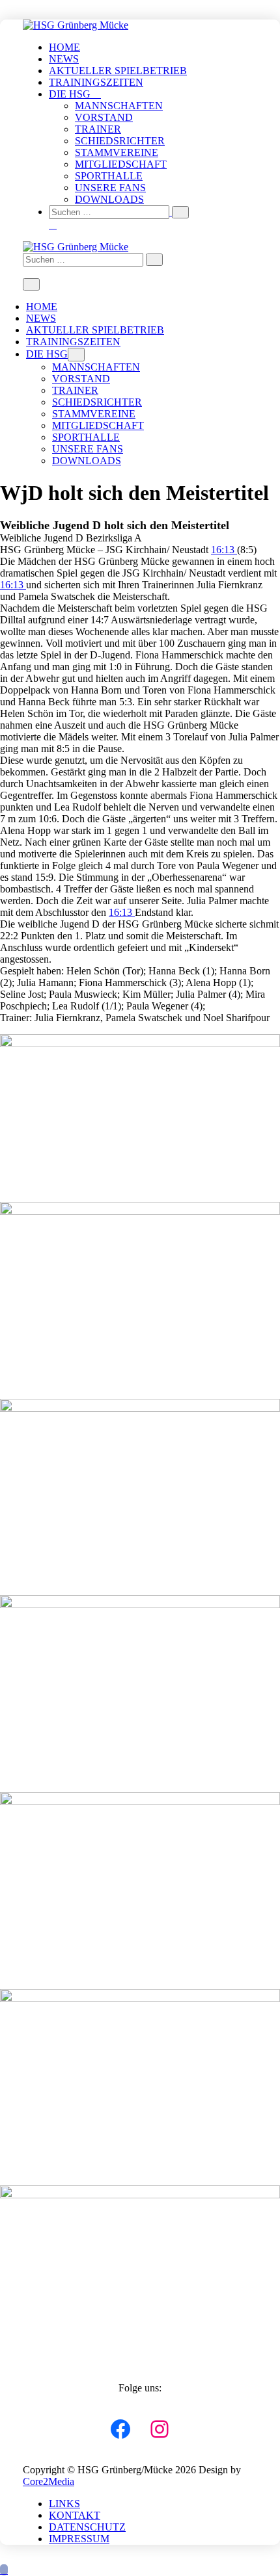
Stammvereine (117, 152)
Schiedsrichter (120, 141)
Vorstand (104, 117)
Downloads (109, 199)
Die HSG (71, 94)
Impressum (79, 2539)
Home (64, 47)
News (64, 59)
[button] (153, 218)
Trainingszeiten (96, 82)
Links (64, 2504)
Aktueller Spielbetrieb (118, 71)
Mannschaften (119, 106)
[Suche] (180, 212)
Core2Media (49, 2481)
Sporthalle (109, 176)
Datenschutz (87, 2527)
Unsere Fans (110, 188)
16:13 (224, 550)
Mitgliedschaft (121, 164)
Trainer (98, 129)
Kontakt (75, 2515)
